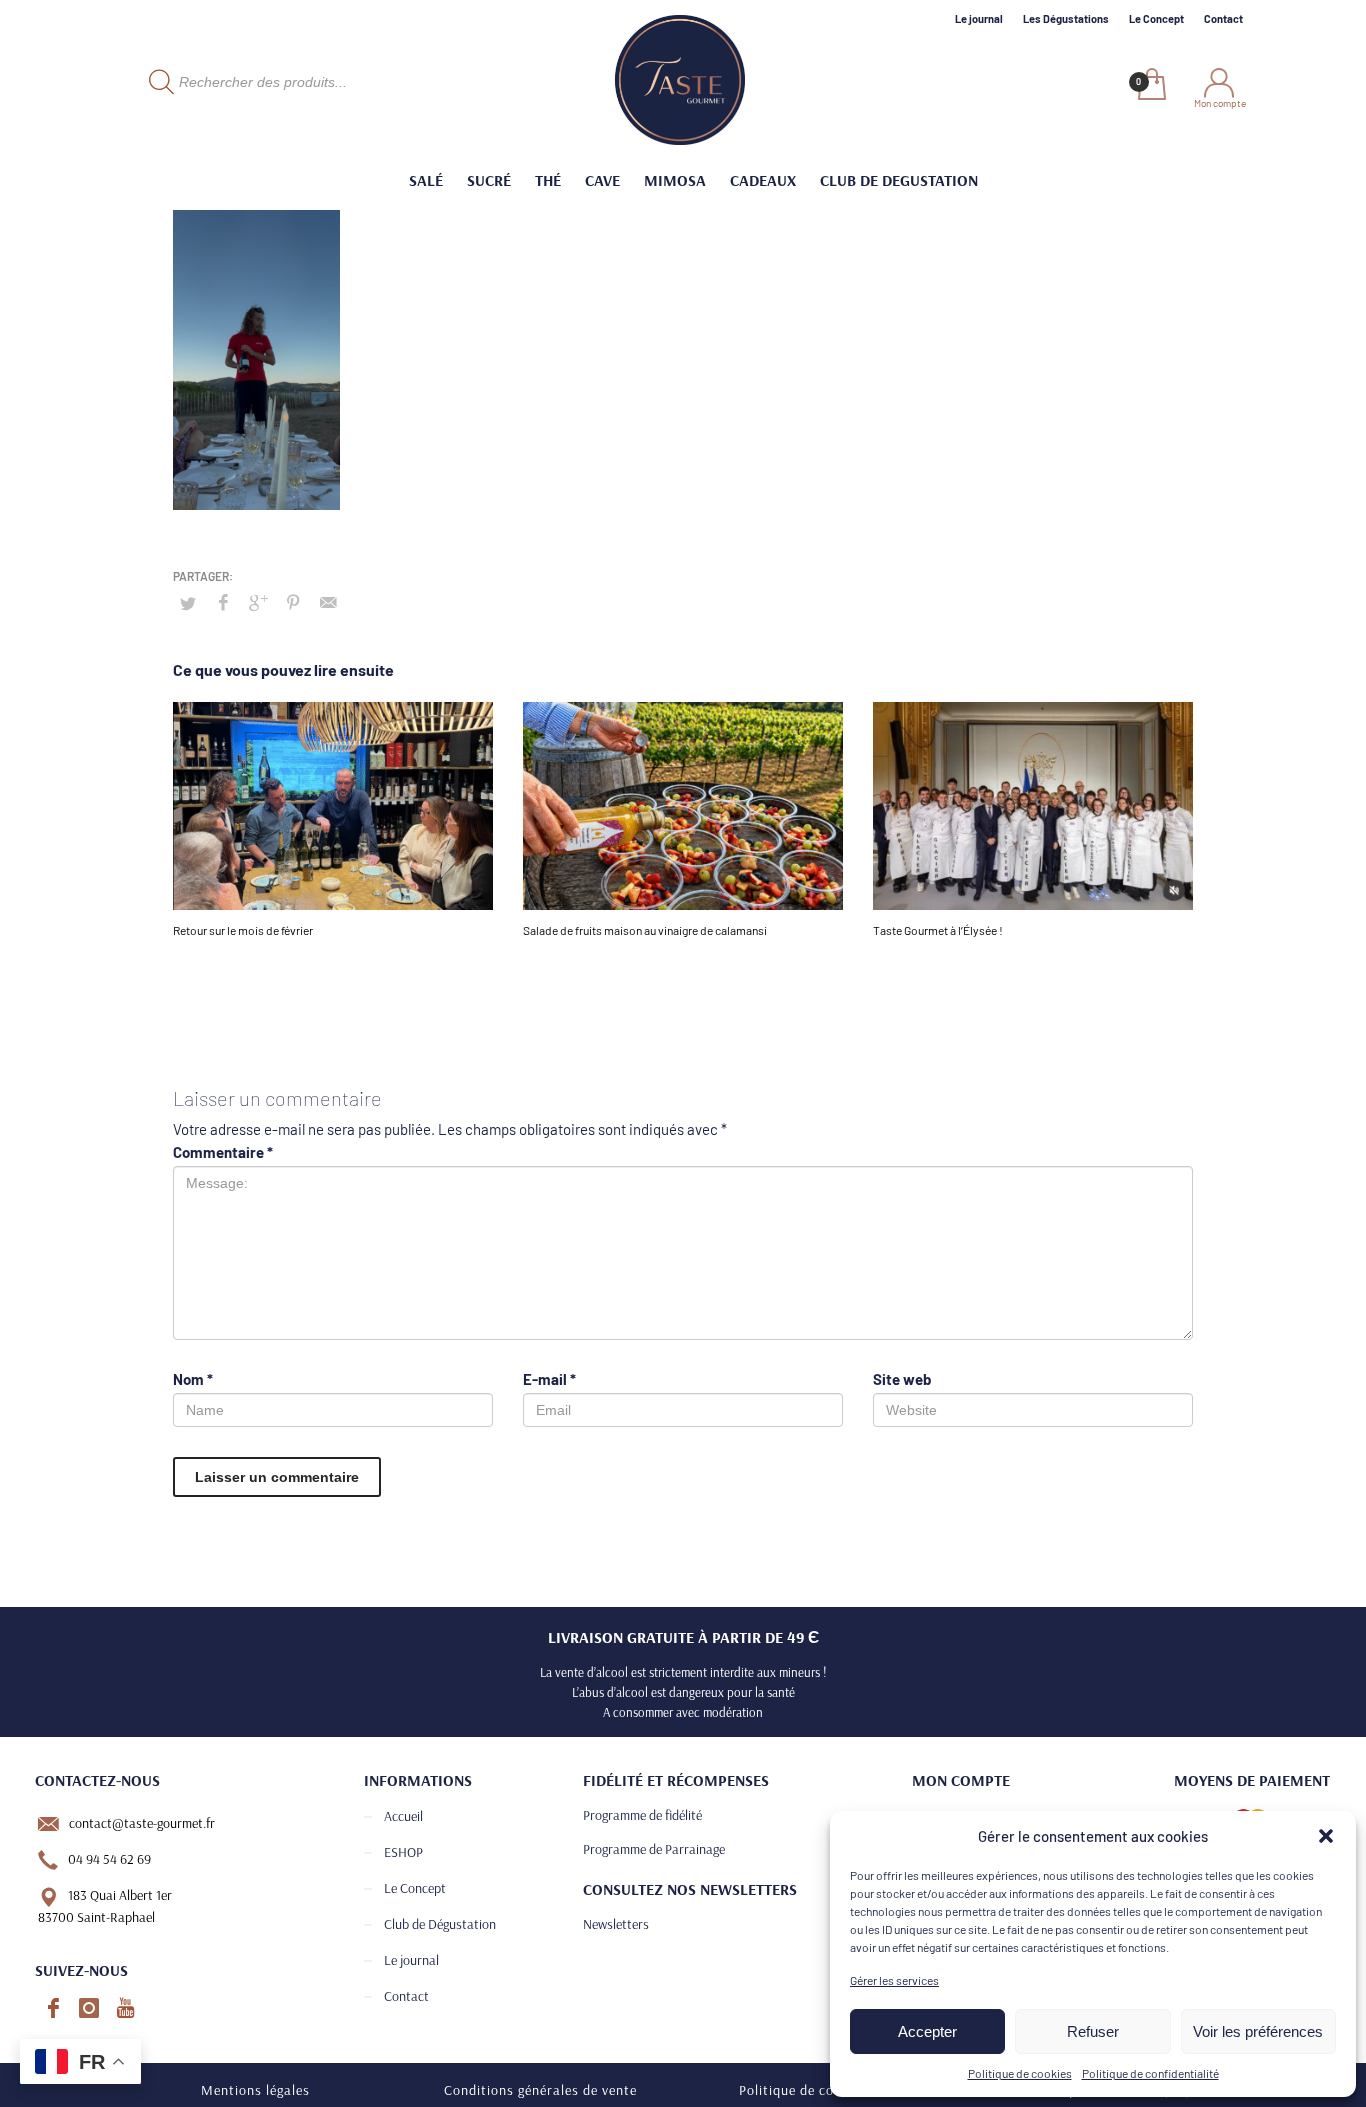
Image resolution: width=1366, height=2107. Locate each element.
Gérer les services (894, 1980)
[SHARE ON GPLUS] (258, 602)
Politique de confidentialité (1150, 2073)
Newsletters (616, 1924)
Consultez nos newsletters (690, 1889)
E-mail (549, 1379)
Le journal (979, 18)
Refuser (1093, 2031)
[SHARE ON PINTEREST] (293, 602)
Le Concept (1156, 18)
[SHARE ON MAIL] (328, 602)
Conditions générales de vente (540, 2090)
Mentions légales (255, 2090)
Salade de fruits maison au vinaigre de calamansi (645, 930)
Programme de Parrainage (654, 1849)
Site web (902, 1379)
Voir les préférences (1258, 2031)
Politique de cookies (1020, 2073)
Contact (1223, 18)
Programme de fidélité (642, 1815)
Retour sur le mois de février (243, 930)
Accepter (927, 2031)
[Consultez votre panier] (1150, 86)
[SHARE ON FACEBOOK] (223, 602)
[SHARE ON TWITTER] (188, 603)
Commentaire (223, 1152)
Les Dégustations (1066, 18)
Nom (193, 1379)
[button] (1326, 1836)
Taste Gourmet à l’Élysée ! (938, 930)
